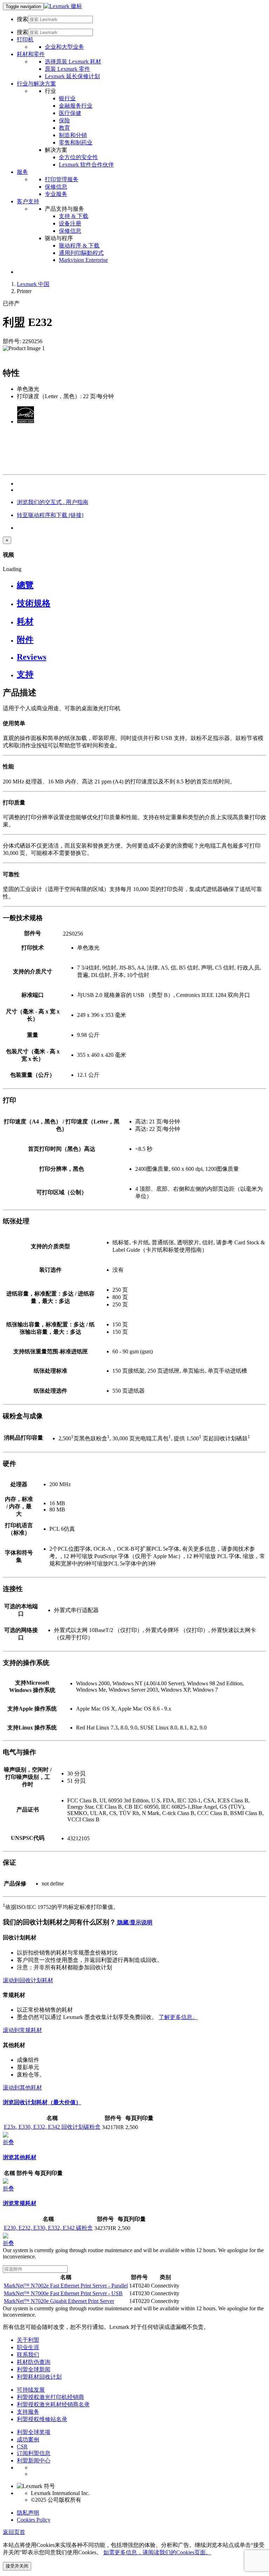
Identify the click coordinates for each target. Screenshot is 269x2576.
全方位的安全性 (78, 157)
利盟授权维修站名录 (42, 2419)
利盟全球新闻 (34, 2369)
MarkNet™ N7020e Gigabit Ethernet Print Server (59, 2301)
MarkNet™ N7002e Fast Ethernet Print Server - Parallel (66, 2286)
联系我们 (28, 2355)
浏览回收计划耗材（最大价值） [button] (42, 2102)
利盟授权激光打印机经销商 (50, 2397)
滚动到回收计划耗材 (28, 1980)
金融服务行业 (76, 106)
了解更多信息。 (178, 2017)
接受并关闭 (17, 2566)
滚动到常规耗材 (22, 2030)
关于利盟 (28, 2340)
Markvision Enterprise (83, 260)
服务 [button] (22, 172)
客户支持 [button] (28, 201)
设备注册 (70, 223)
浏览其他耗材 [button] (20, 2157)
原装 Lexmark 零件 (67, 69)
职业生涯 (28, 2347)
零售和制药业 (76, 142)
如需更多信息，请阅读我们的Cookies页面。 (157, 2552)
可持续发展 (31, 2390)
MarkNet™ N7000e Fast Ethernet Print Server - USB (63, 2293)
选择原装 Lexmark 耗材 (73, 62)
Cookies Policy (34, 2520)
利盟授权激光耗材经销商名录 (53, 2404)
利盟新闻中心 (34, 2461)
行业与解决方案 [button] (36, 84)
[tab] (142, 585)
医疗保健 (70, 113)
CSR (22, 2446)
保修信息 (56, 187)
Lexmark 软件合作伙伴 (86, 165)
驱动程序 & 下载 (79, 246)
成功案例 (28, 2439)
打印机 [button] (25, 39)
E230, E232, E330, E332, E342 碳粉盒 (48, 2228)
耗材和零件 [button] (31, 54)
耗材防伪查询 (34, 2362)
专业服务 (56, 194)
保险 (64, 120)
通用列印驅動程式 (81, 253)
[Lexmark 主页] (63, 6)
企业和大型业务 (64, 47)
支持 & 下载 (74, 216)
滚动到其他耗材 (22, 2088)
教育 (64, 128)
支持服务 (28, 2412)
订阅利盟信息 (34, 2453)
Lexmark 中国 (33, 284)
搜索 (22, 19)
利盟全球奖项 (34, 2432)
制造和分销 (73, 135)
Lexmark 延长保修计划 (72, 76)
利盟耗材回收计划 (39, 2377)
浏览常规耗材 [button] (20, 2203)
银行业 (67, 98)
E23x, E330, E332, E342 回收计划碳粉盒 (52, 2127)
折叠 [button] (8, 2142)
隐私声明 (28, 2513)
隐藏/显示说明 (134, 1922)
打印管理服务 (62, 179)
